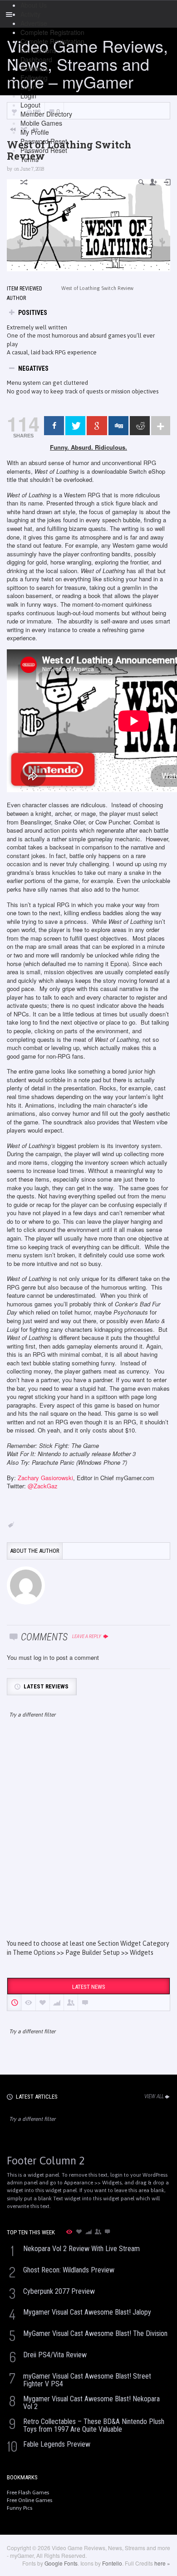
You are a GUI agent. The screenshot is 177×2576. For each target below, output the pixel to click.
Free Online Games (29, 2500)
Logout (30, 105)
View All (154, 2096)
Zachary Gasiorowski (45, 1478)
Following (34, 78)
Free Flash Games (28, 2493)
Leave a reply (87, 1636)
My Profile (35, 132)
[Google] (97, 426)
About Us (34, 5)
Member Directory (46, 114)
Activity (30, 14)
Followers (34, 69)
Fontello (112, 2563)
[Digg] (118, 426)
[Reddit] (140, 426)
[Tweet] (75, 426)
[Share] (54, 426)
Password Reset (44, 141)
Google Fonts (61, 2563)
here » (162, 2563)
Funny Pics (20, 2508)
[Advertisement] (88, 1837)
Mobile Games (41, 123)
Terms (29, 159)
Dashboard (36, 59)
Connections (38, 50)
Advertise (34, 23)
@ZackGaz (43, 1486)
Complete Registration (52, 32)
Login (28, 87)
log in (41, 1657)
